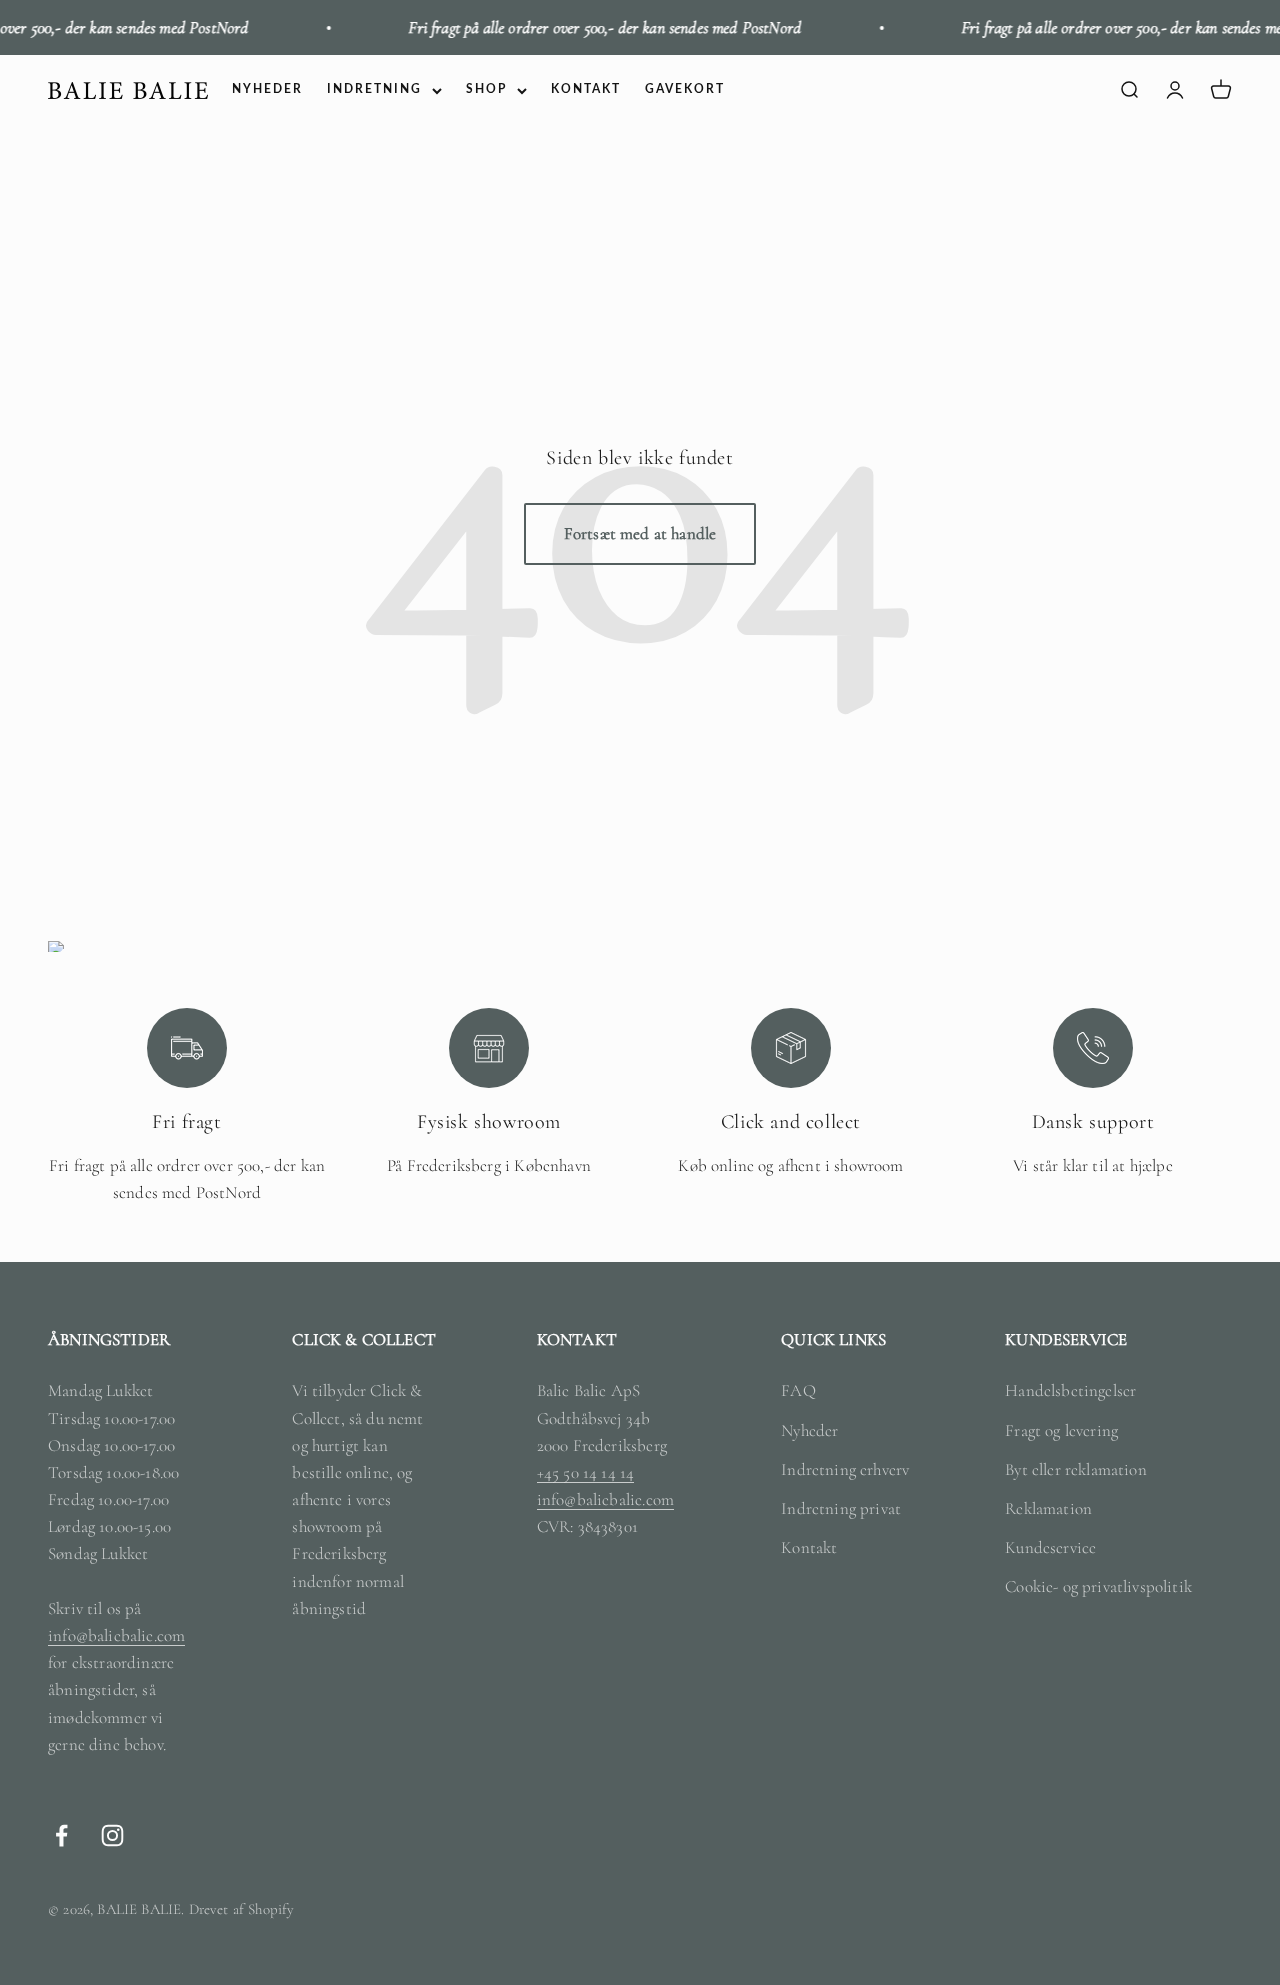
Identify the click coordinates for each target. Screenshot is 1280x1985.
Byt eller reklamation (1076, 1469)
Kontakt (809, 1547)
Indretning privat (841, 1508)
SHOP (486, 90)
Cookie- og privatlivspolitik (1098, 1586)
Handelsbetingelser (1070, 1390)
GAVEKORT (685, 90)
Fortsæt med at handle (640, 533)
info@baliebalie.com (116, 1635)
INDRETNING (374, 90)
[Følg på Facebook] (61, 1835)
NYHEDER (267, 90)
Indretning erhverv (845, 1469)
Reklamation (1048, 1508)
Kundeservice (1050, 1547)
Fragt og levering (1061, 1430)
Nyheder (809, 1430)
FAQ (798, 1390)
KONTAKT (586, 90)
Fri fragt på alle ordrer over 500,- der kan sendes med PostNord (582, 27)
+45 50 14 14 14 (586, 1472)
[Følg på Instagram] (112, 1835)
